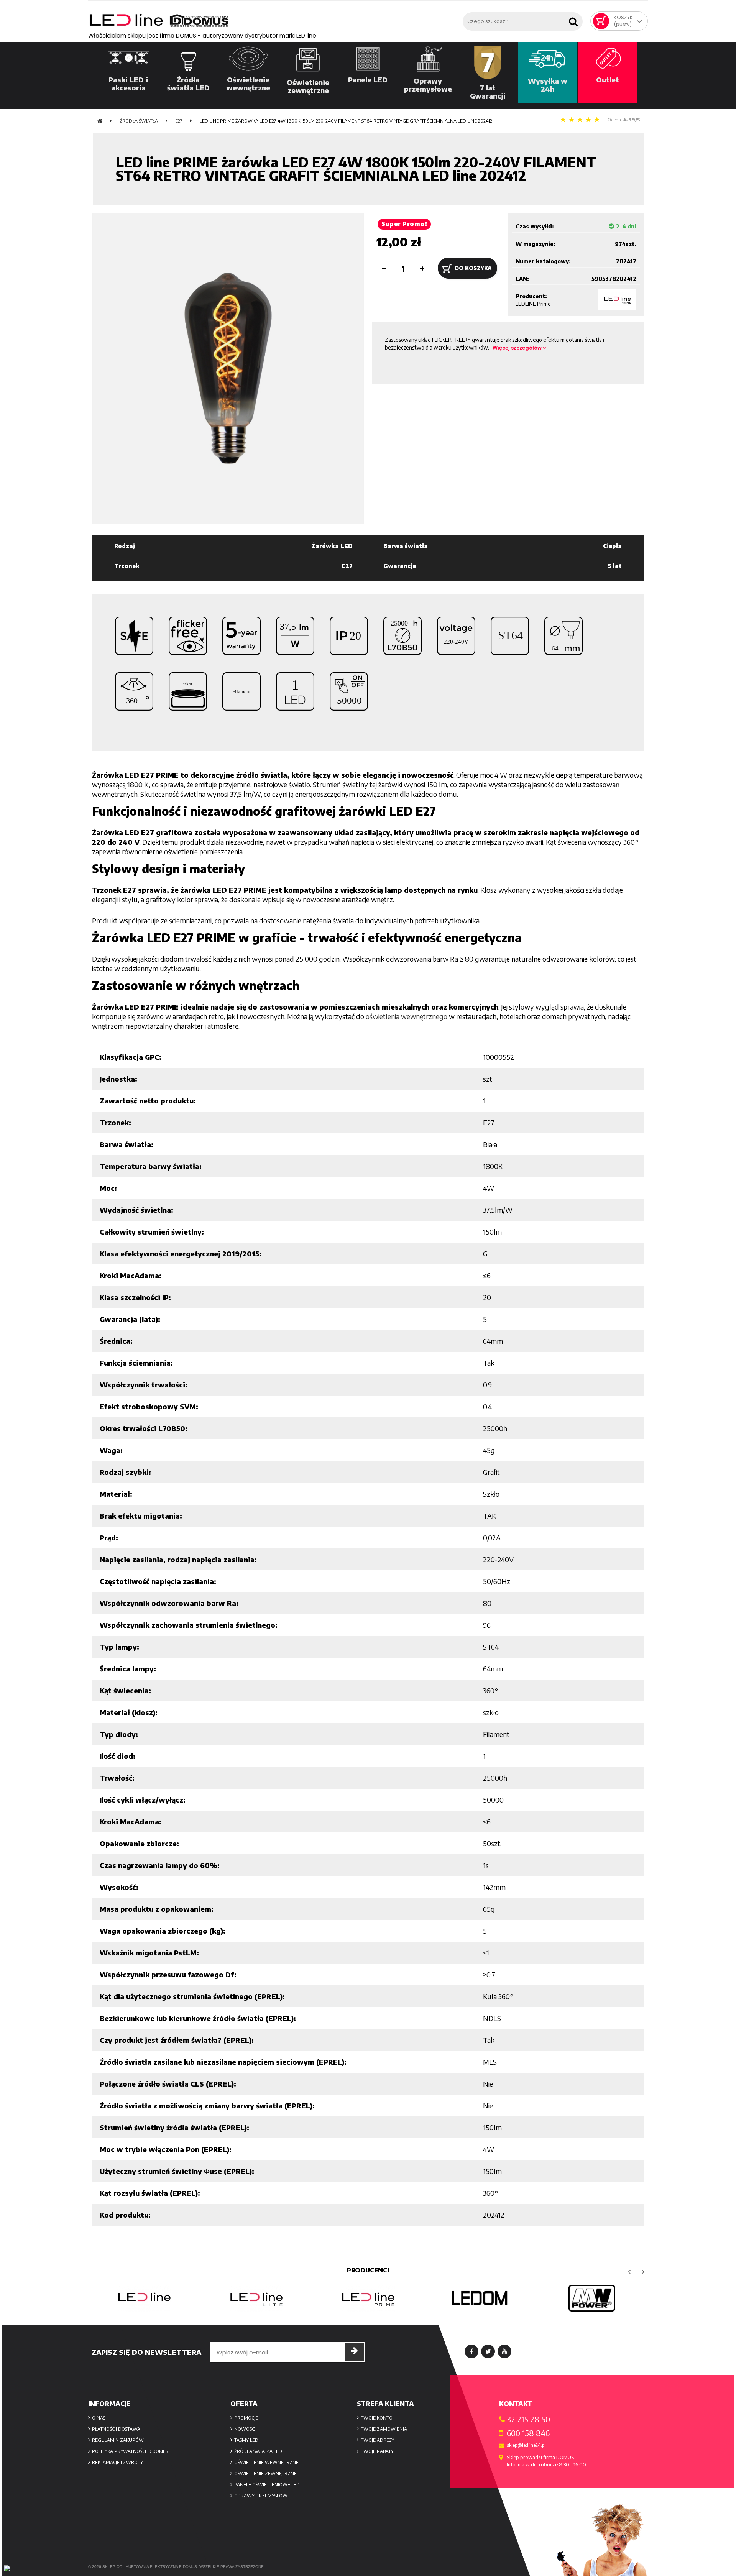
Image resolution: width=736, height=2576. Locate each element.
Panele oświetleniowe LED (267, 2485)
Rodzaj (125, 546)
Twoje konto (377, 2418)
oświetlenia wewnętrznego (407, 1016)
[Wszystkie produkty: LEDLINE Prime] (617, 299)
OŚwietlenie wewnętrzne (266, 2462)
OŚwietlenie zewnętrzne (265, 2473)
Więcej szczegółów (518, 348)
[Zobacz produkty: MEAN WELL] (480, 2298)
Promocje (246, 2418)
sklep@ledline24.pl (526, 2445)
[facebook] (472, 2351)
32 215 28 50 (528, 2419)
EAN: (522, 279)
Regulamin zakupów (118, 2440)
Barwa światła (406, 546)
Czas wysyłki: (535, 226)
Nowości (245, 2429)
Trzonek (127, 566)
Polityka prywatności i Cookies (130, 2451)
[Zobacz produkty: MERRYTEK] (592, 2298)
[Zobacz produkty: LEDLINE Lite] (144, 2298)
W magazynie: (536, 244)
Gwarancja (400, 566)
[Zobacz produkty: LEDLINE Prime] (256, 2298)
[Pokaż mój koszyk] (601, 21)
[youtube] (504, 2351)
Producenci (368, 2270)
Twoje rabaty (377, 2451)
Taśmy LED (246, 2440)
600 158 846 (528, 2433)
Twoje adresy (377, 2440)
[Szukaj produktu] (575, 19)
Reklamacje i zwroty (117, 2462)
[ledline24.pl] (274, 21)
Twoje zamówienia (384, 2429)
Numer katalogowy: (543, 261)
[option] (144, 2298)
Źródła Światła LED (258, 2451)
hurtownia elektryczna (152, 2567)
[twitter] (488, 2351)
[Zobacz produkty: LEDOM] (368, 2298)
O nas (99, 2418)
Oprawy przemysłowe (262, 2496)
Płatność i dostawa (116, 2429)
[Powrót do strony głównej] (100, 121)
